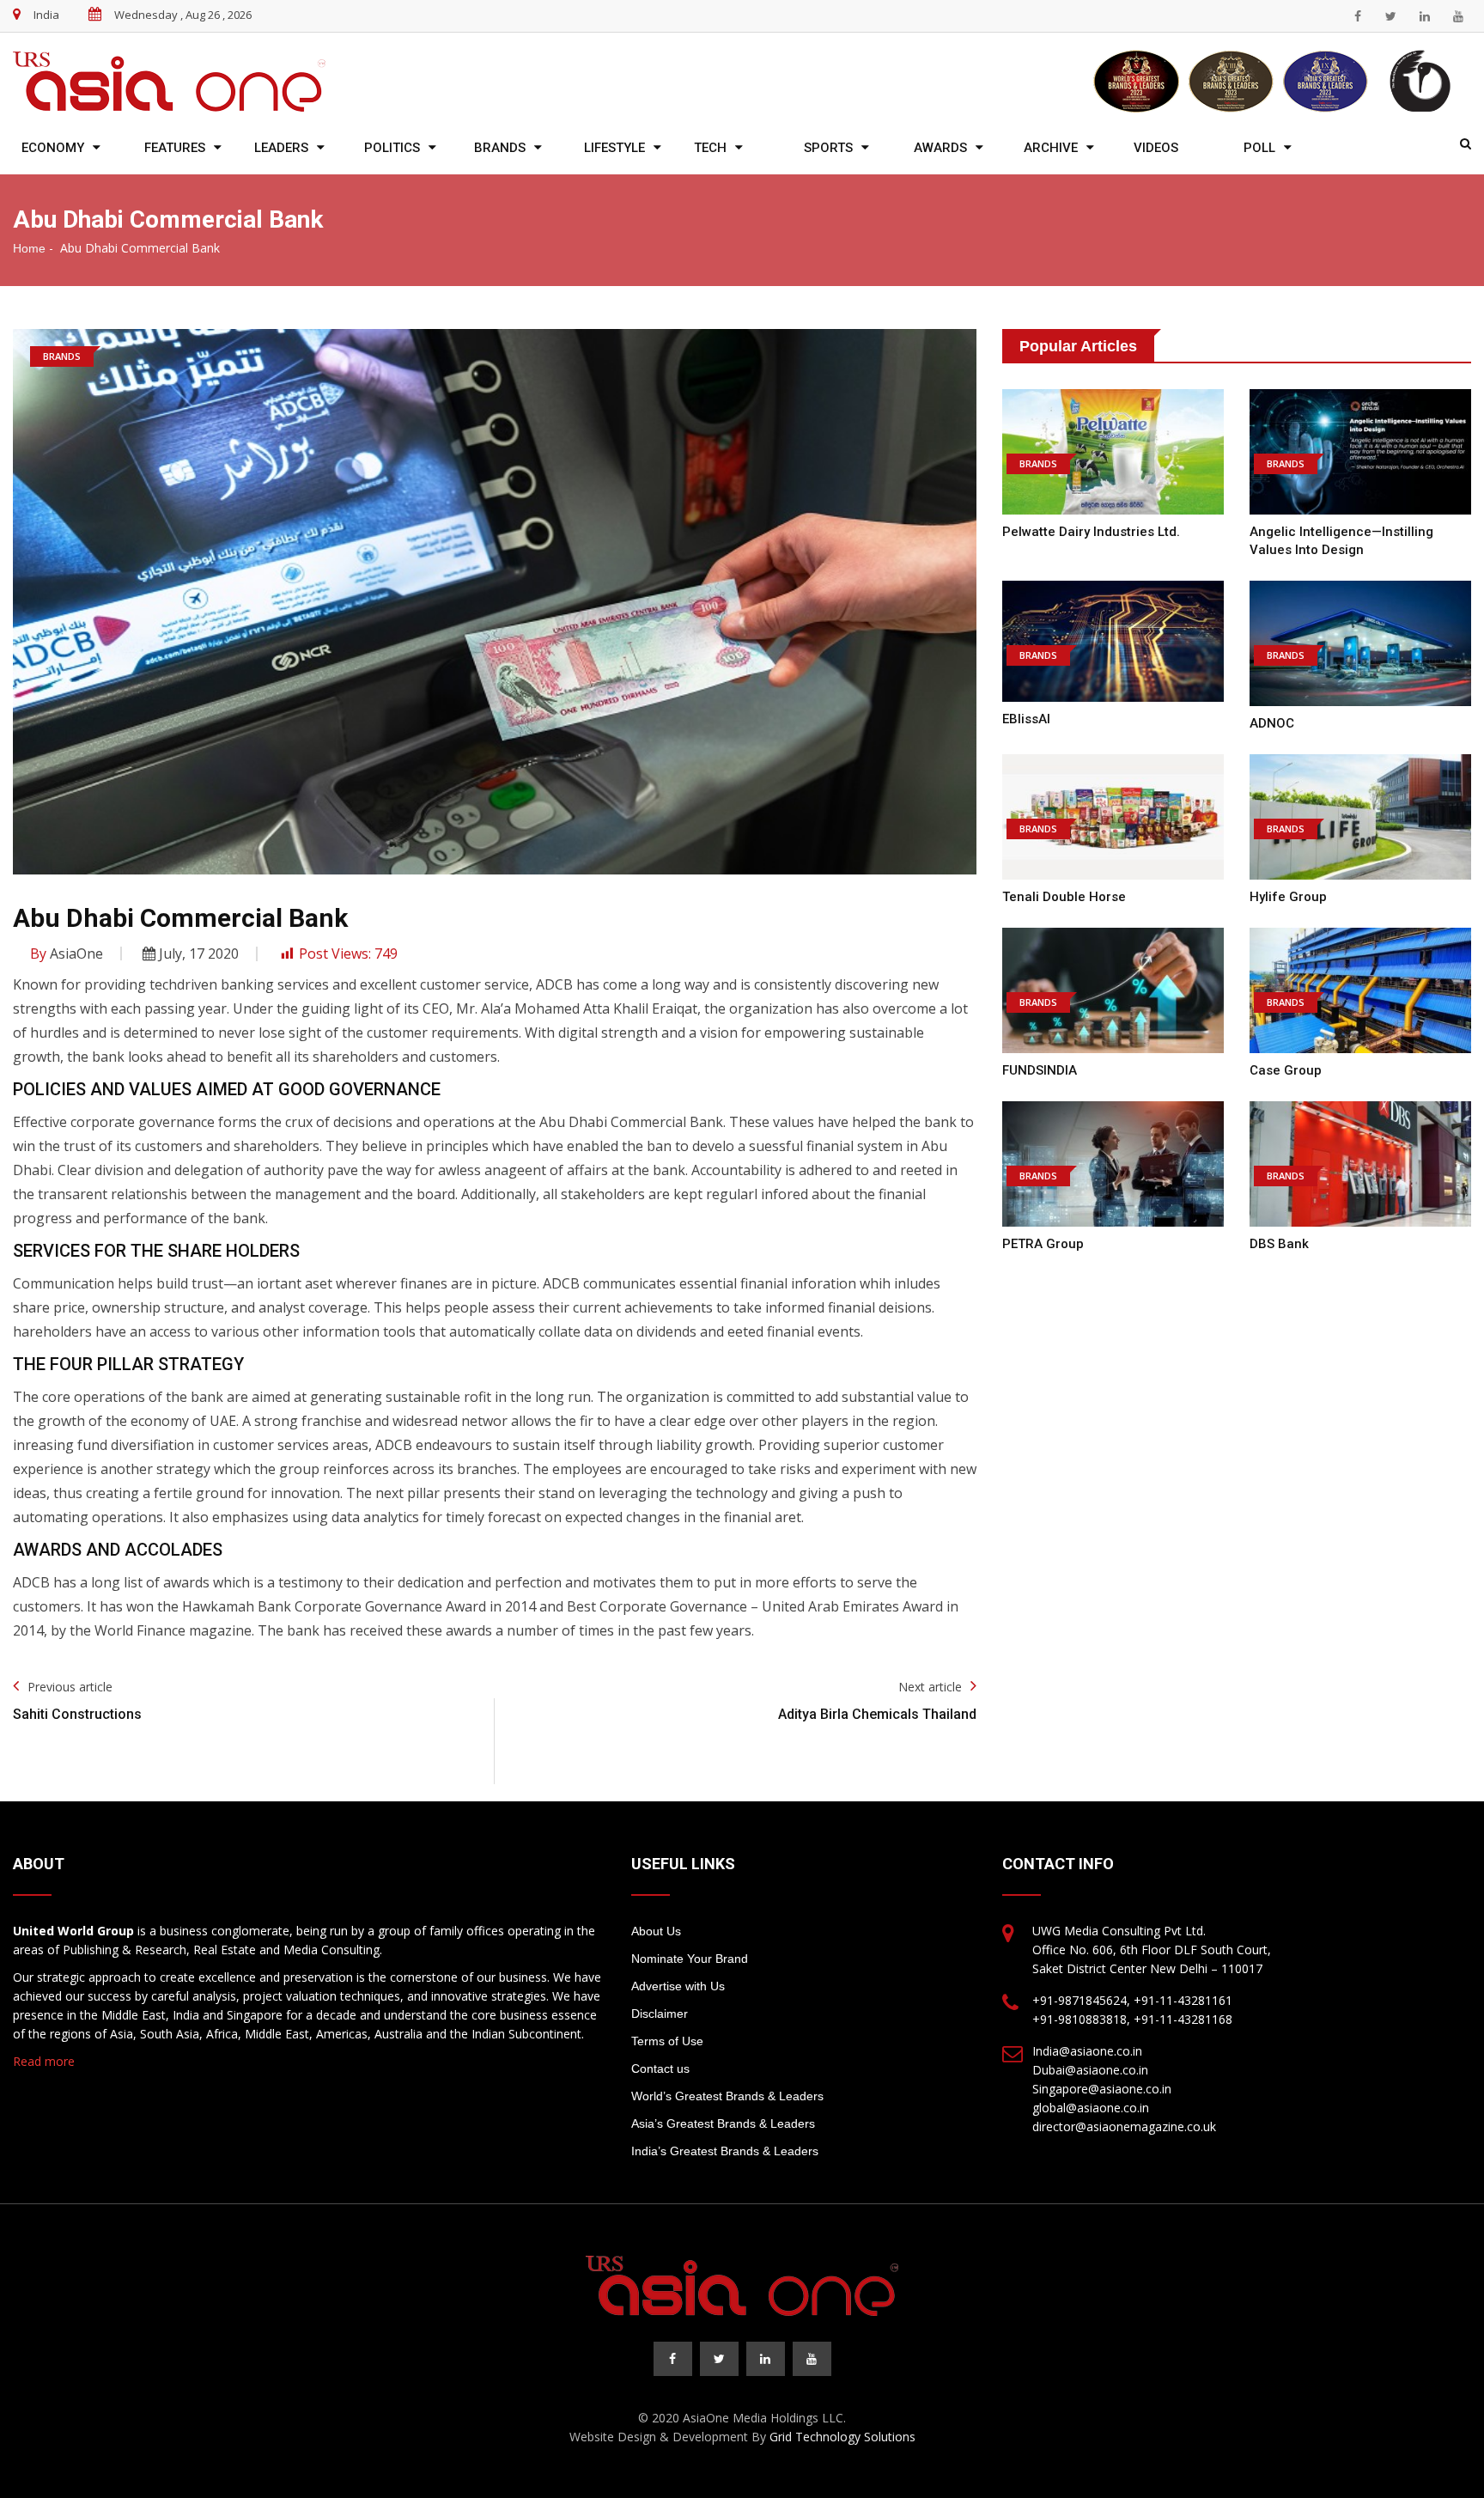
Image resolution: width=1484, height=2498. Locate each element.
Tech (710, 148)
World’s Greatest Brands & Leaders (727, 2096)
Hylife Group (1288, 897)
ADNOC (1272, 723)
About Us (656, 1931)
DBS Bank (1279, 1244)
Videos (1156, 148)
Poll (1259, 148)
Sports (828, 148)
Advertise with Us (678, 1986)
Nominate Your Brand (690, 1959)
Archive (1051, 148)
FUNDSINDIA (1040, 1070)
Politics (392, 148)
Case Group (1286, 1070)
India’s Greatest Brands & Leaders (725, 2151)
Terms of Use (667, 2041)
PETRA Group (1043, 1244)
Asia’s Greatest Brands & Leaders (723, 2123)
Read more (44, 2061)
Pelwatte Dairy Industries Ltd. (1091, 532)
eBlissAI (1026, 719)
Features (175, 148)
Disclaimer (660, 2014)
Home (29, 248)
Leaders (281, 148)
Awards (940, 148)
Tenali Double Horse (1064, 897)
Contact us (660, 2068)
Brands (500, 148)
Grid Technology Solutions (842, 2437)
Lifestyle (614, 148)
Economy (53, 148)
